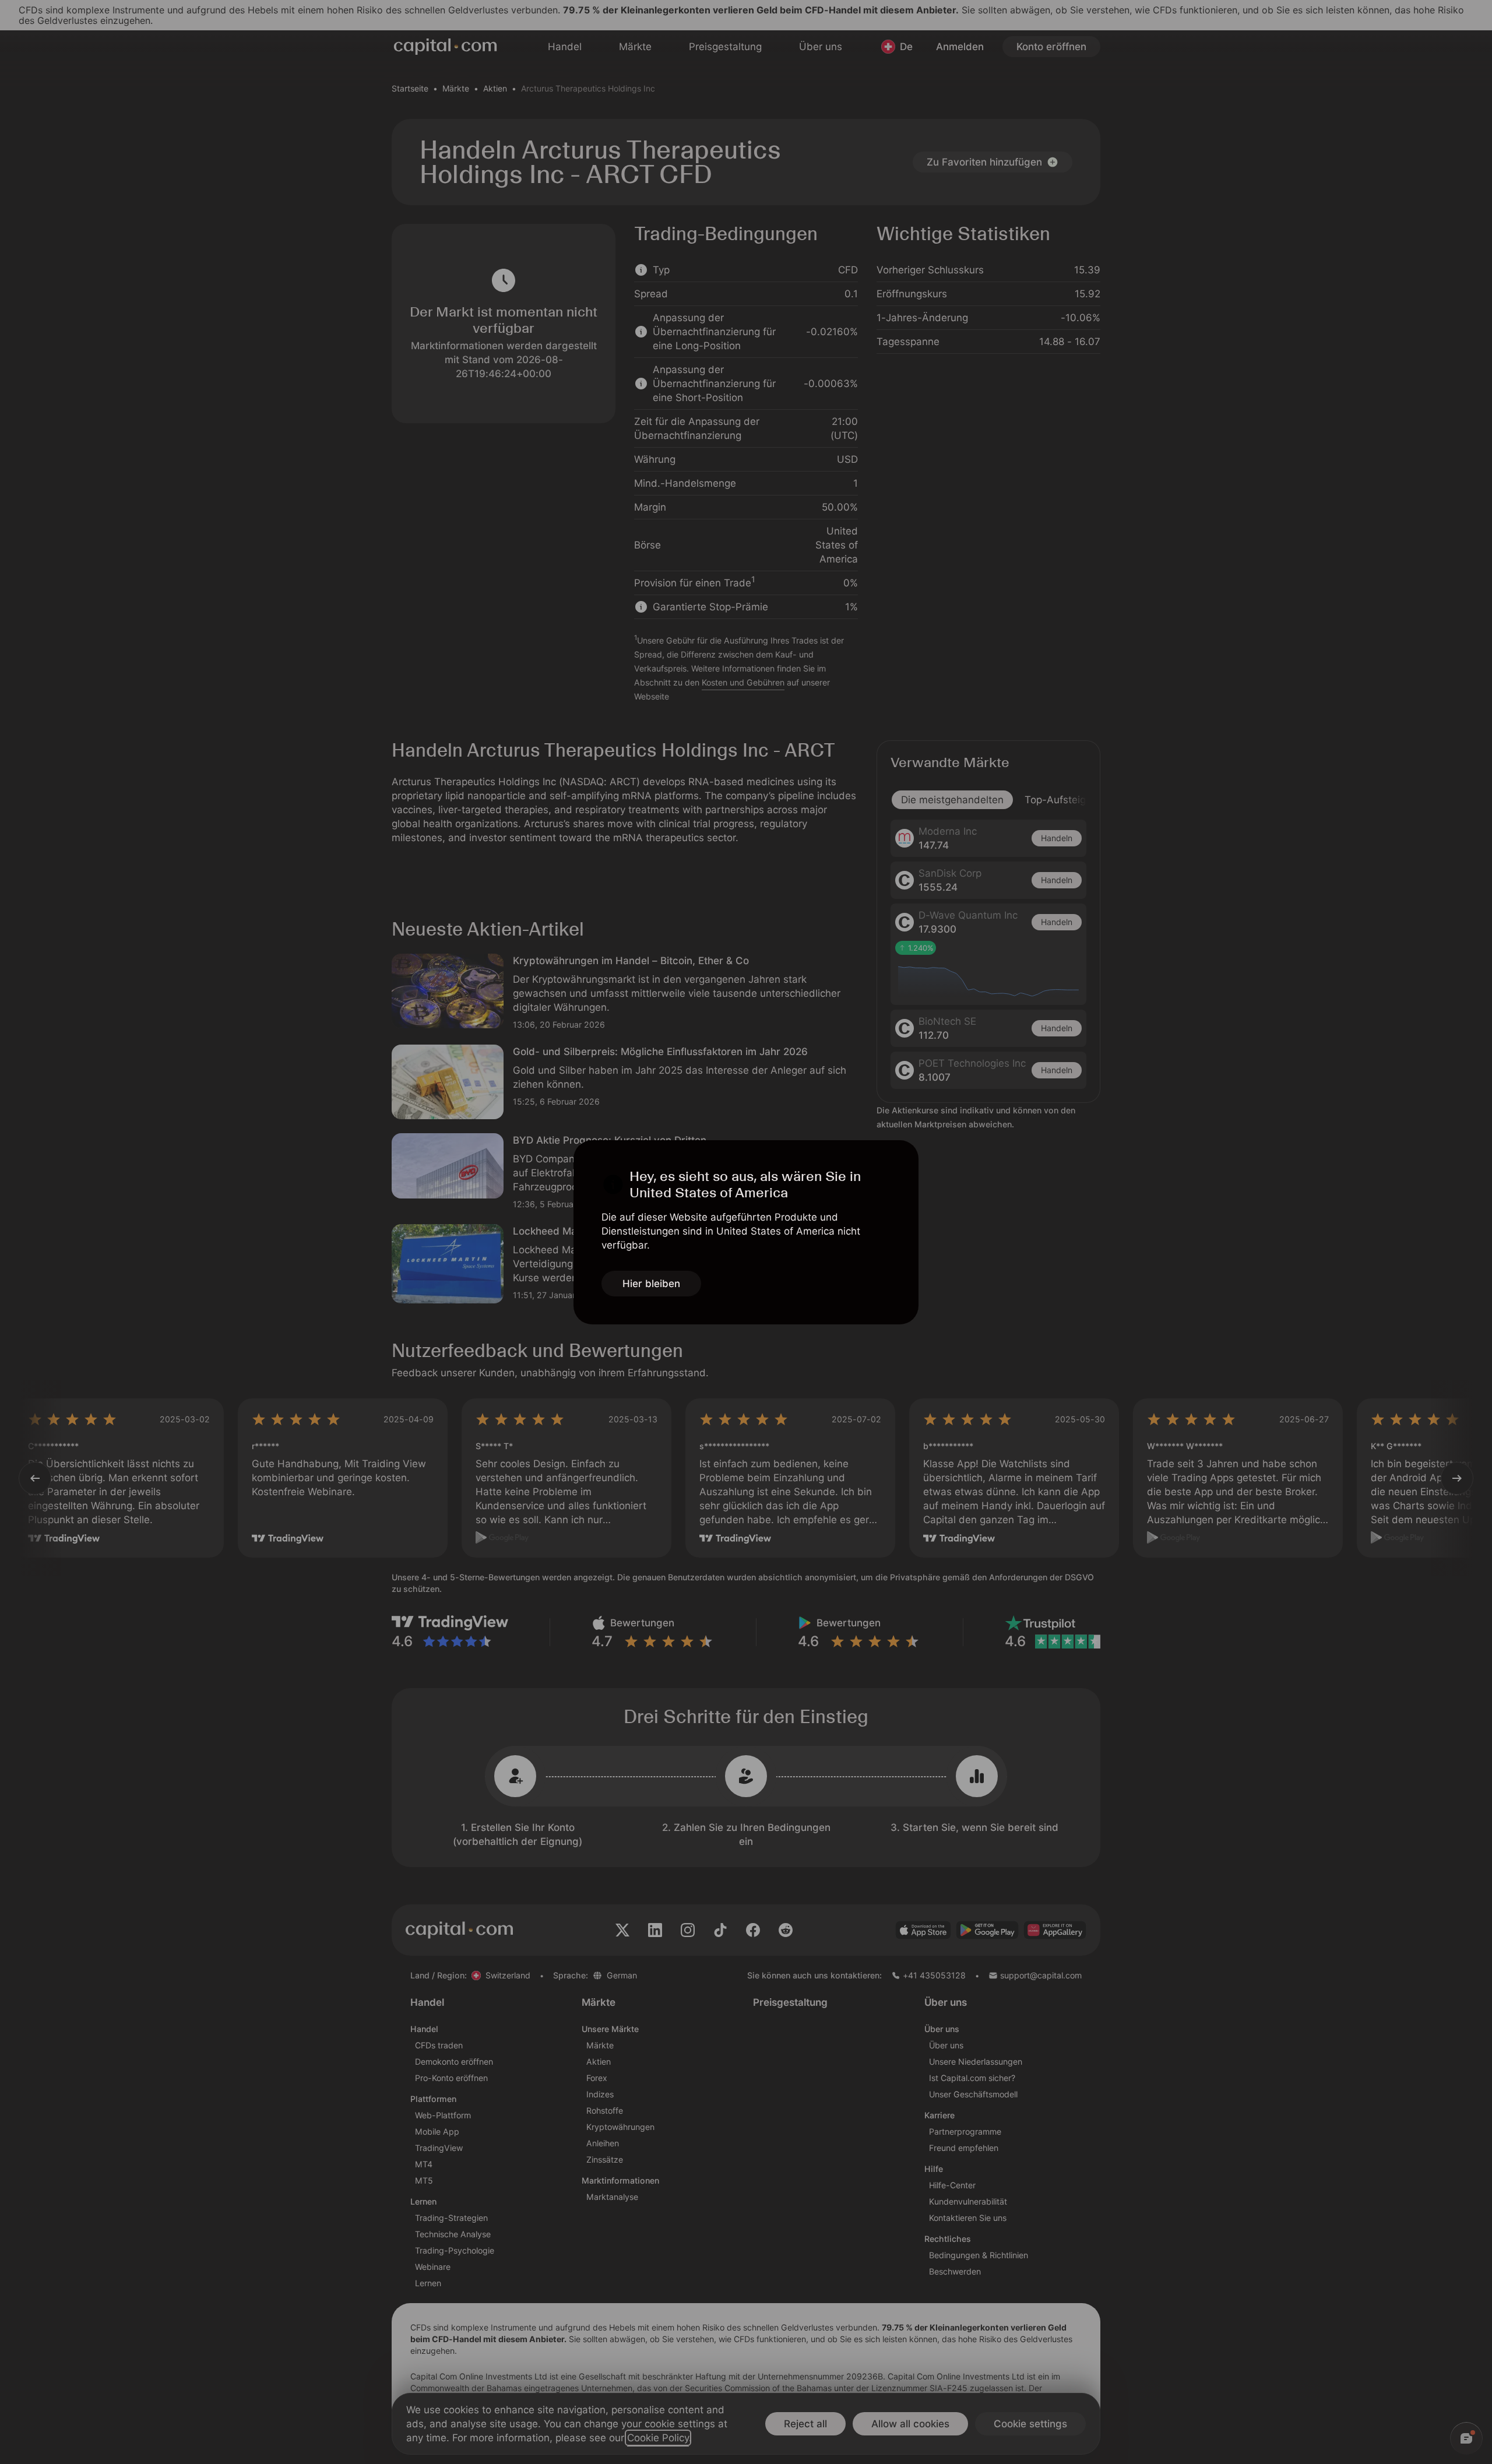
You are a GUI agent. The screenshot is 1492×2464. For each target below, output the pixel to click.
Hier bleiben (651, 1284)
